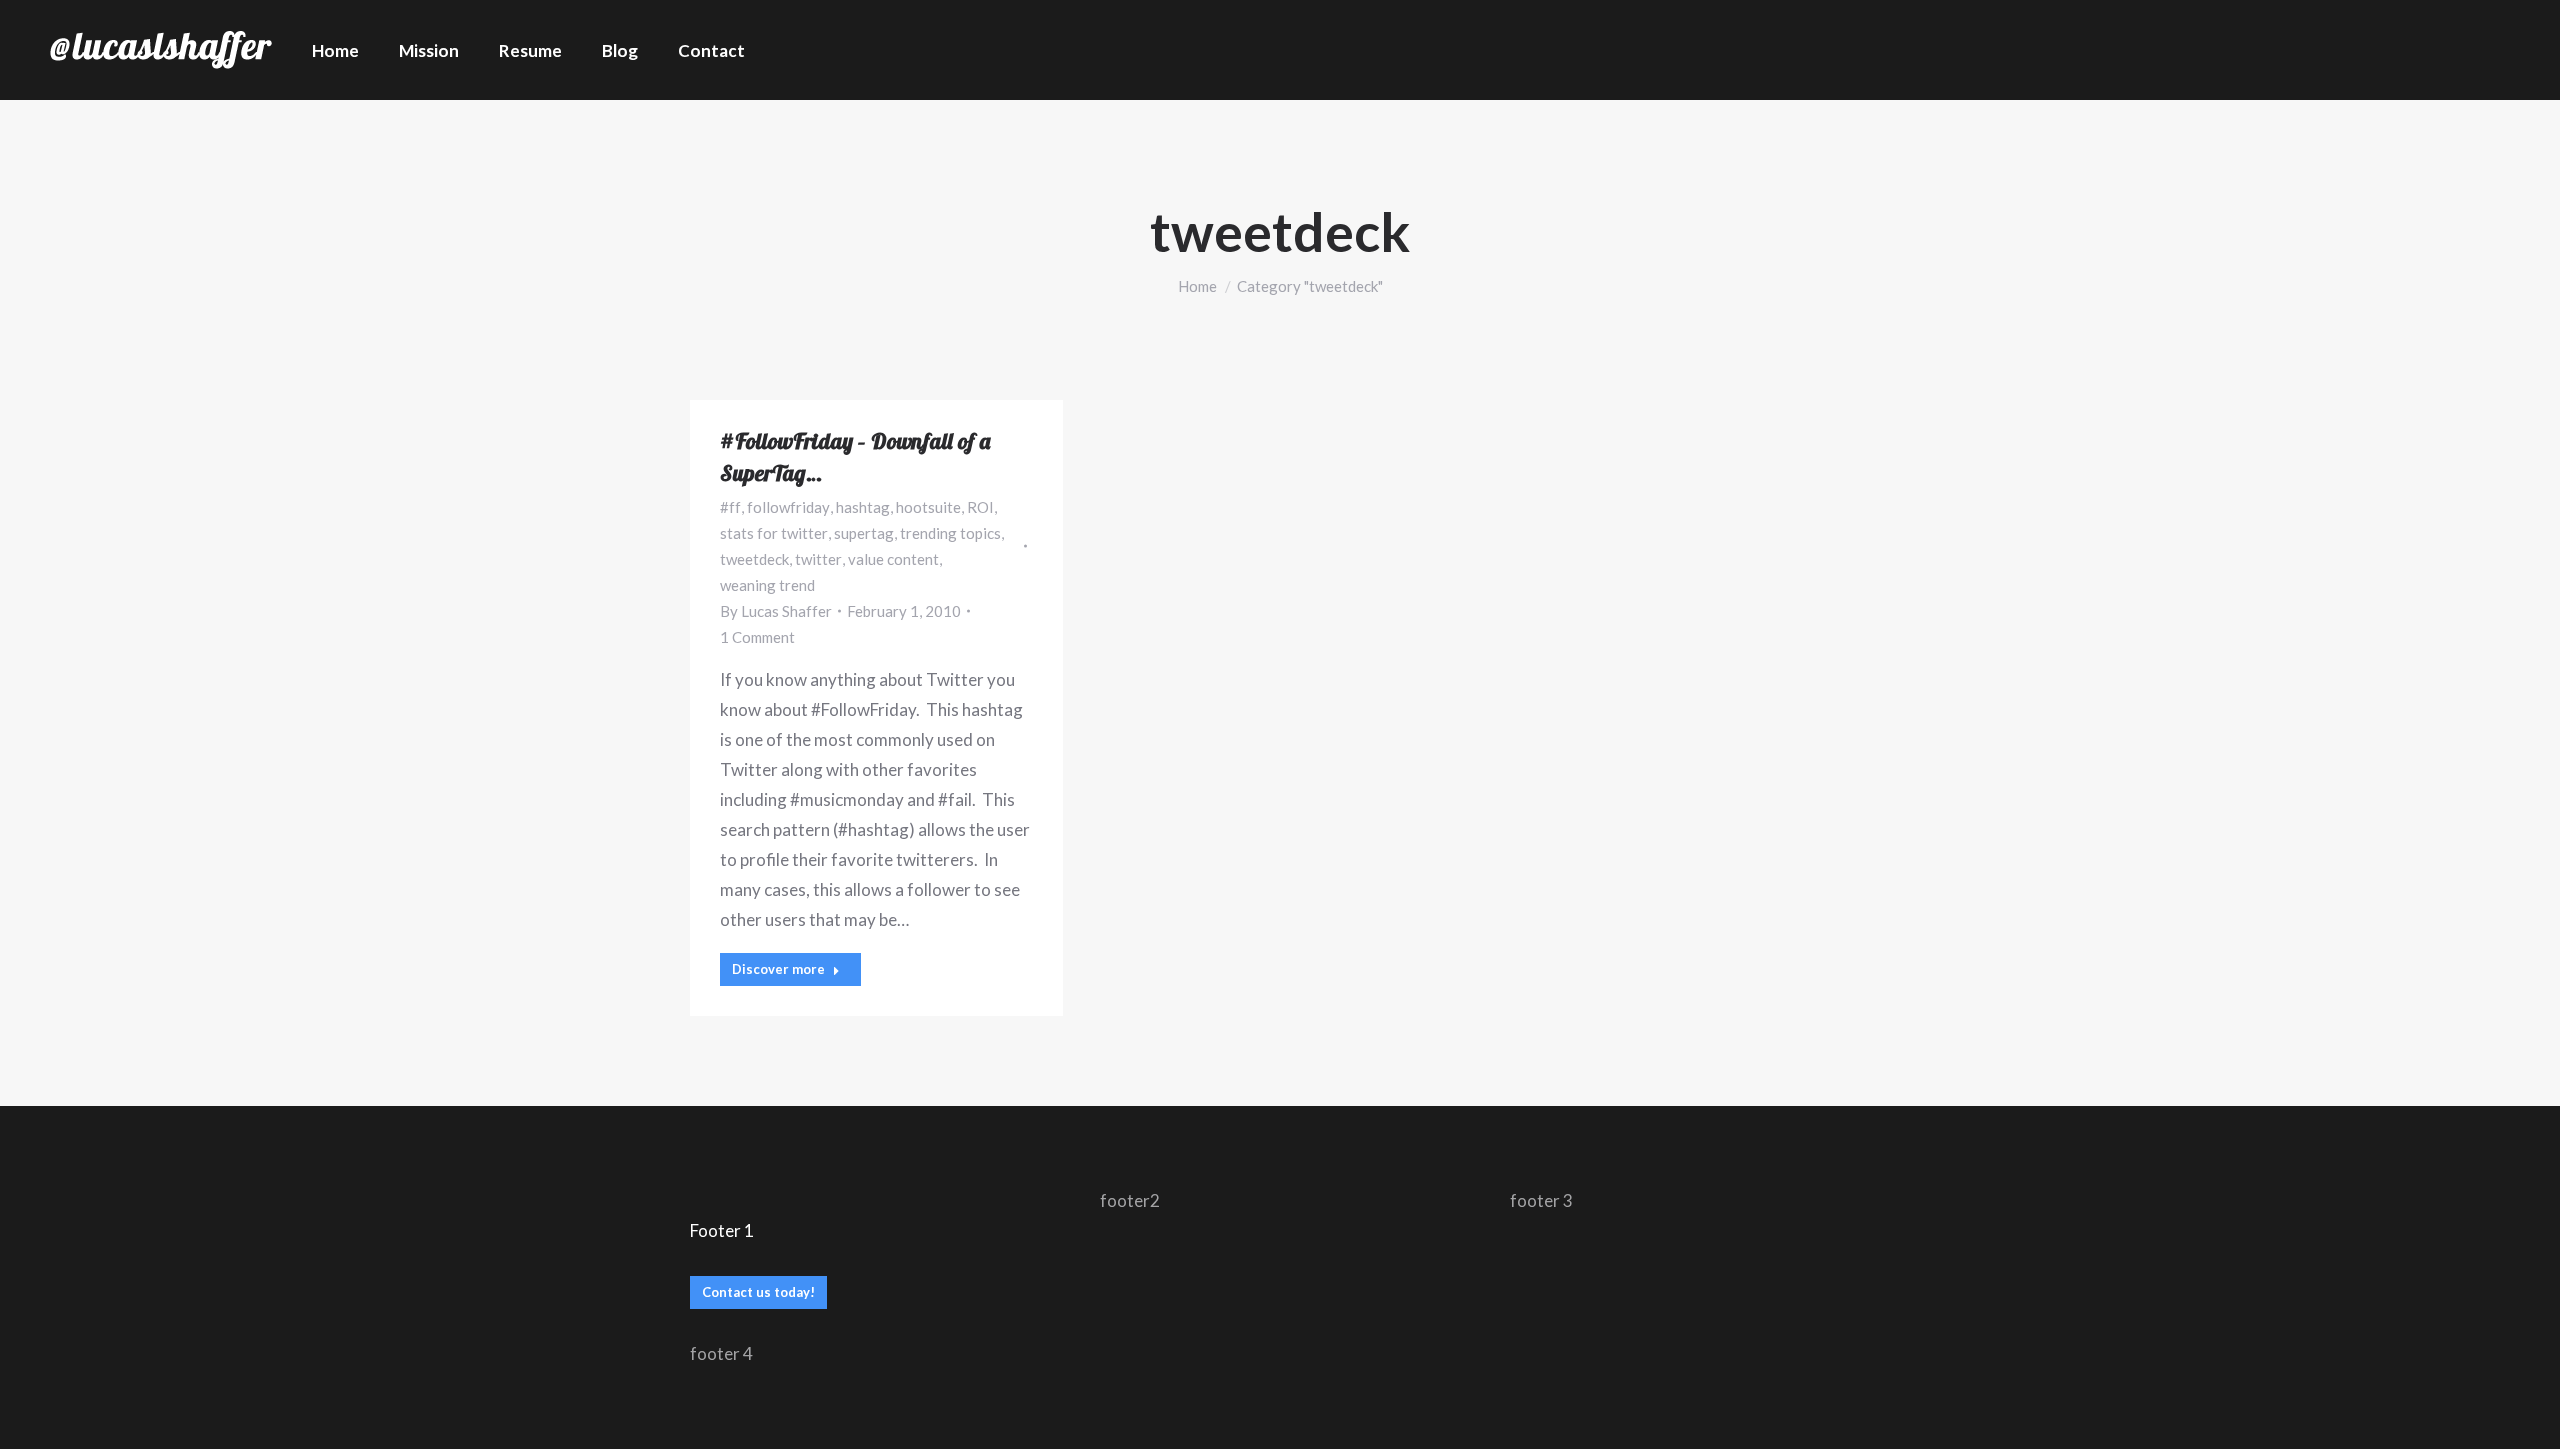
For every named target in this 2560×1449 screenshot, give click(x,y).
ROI (980, 507)
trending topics (950, 533)
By (776, 611)
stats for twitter (774, 533)
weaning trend (767, 585)
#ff (730, 507)
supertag (864, 533)
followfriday (788, 507)
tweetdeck (754, 559)
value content (893, 559)
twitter (818, 559)
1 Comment (757, 637)
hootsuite (928, 507)
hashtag (863, 507)
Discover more (778, 969)
